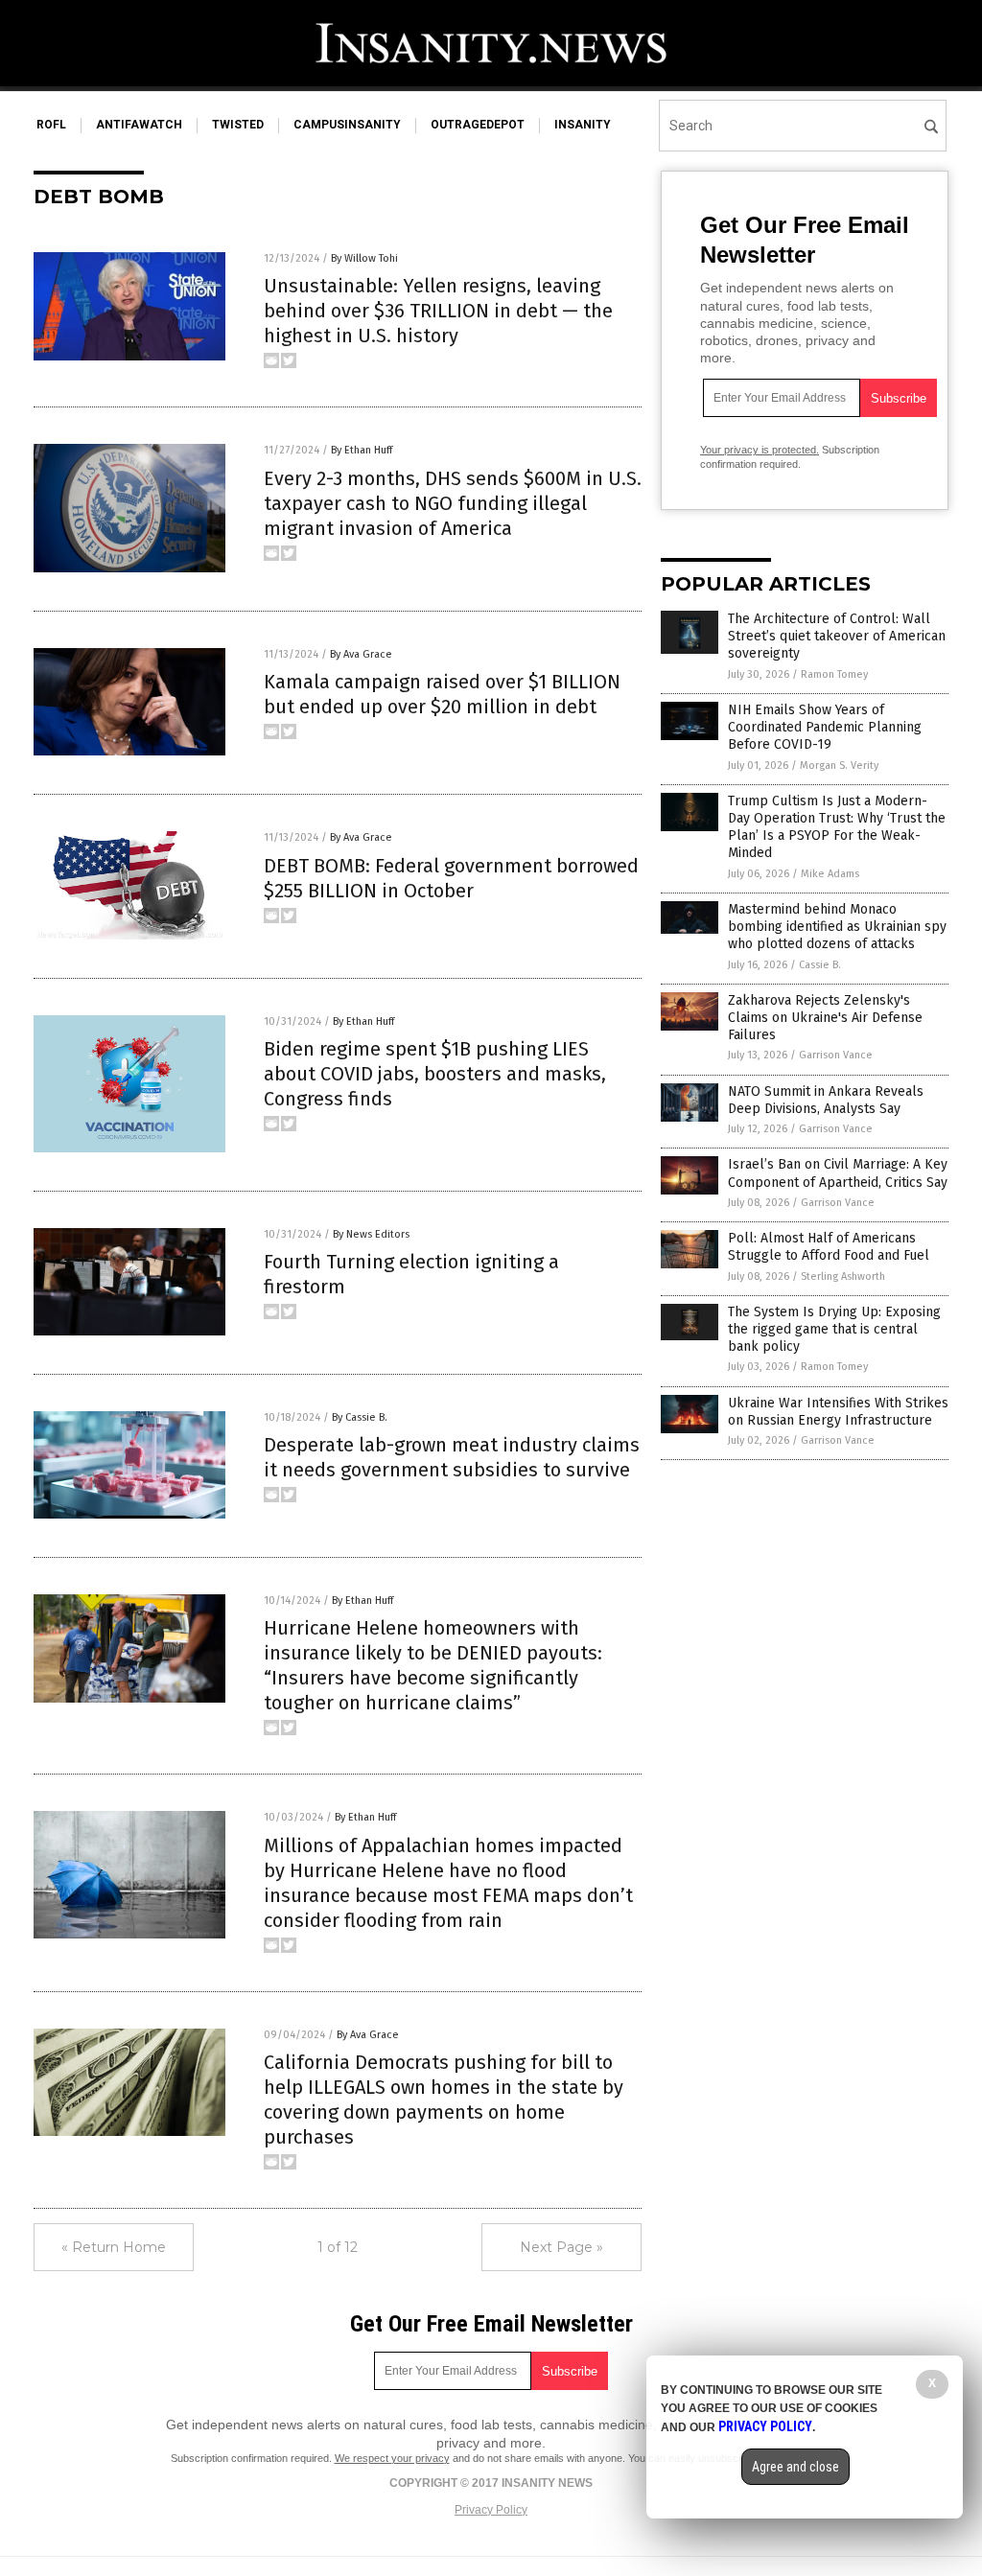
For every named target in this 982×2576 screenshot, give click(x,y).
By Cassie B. (360, 1417)
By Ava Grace (361, 654)
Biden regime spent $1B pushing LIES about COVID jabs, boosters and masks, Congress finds (435, 1074)
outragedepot (478, 125)
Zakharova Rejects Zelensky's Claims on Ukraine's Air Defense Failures (825, 1018)
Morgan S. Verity (839, 766)
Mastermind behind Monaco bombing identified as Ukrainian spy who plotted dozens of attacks (837, 927)
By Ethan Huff (362, 450)
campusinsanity (347, 125)
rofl (51, 125)
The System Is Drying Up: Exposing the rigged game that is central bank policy (834, 1329)
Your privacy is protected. (760, 450)
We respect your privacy (392, 2458)
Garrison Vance (836, 1055)
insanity (583, 125)
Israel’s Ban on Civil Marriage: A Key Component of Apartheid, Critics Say (838, 1173)
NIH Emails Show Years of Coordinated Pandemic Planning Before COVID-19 (825, 727)
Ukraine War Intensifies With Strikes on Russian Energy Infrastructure (838, 1412)
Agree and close (795, 2467)
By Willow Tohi (364, 258)
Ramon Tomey (834, 674)
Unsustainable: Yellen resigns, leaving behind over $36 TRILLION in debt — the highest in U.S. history (438, 311)
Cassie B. (820, 965)
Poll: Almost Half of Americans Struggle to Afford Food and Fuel (829, 1247)
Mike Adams (830, 874)
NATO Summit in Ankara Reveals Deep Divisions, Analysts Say (826, 1100)
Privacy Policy (491, 2510)
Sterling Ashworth (843, 1276)
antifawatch (139, 125)
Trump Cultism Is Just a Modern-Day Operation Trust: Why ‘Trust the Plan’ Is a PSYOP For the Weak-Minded (837, 827)
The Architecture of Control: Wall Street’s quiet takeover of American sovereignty (837, 636)
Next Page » (561, 2247)
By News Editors (371, 1234)
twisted (238, 125)
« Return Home (114, 2247)
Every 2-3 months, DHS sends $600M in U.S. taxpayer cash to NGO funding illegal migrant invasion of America (453, 503)
